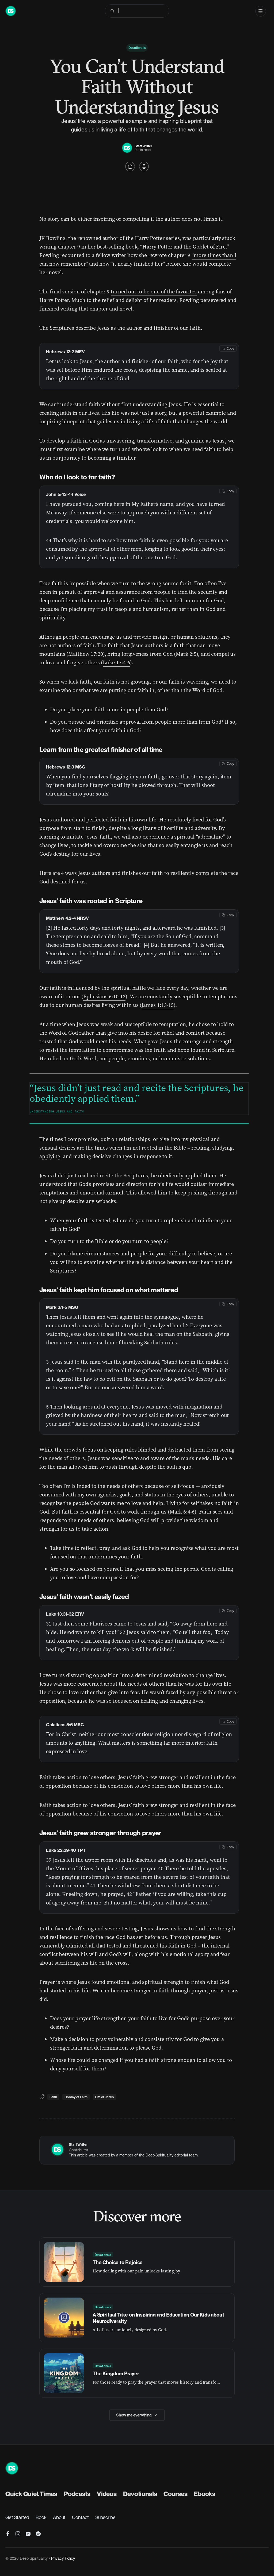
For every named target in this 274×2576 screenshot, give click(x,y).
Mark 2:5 (186, 654)
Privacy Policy (63, 2558)
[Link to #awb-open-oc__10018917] (261, 11)
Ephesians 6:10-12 (104, 996)
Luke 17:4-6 (116, 662)
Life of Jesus (104, 2097)
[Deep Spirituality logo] (127, 145)
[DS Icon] (11, 8)
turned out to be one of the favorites (154, 292)
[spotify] (38, 2534)
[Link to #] (130, 166)
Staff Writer (143, 146)
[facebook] (8, 2534)
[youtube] (28, 2534)
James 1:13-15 (157, 1005)
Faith (53, 2097)
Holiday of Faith (76, 2097)
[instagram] (18, 2534)
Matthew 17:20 (85, 654)
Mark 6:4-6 (182, 1512)
